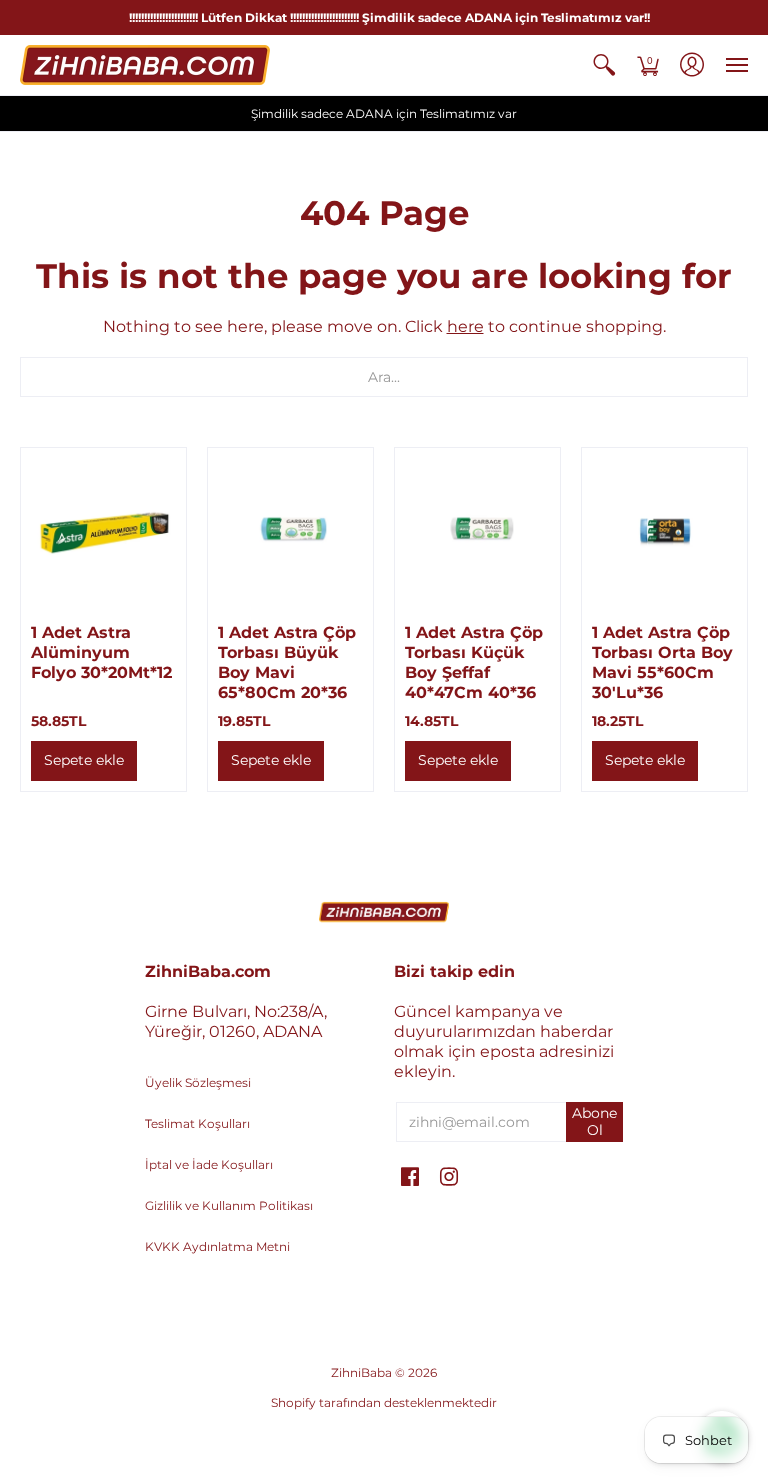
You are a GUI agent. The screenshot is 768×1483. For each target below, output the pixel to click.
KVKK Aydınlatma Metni (217, 1246)
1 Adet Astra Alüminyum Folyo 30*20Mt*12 (101, 652)
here (465, 326)
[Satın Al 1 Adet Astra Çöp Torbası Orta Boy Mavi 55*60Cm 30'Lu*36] (664, 530)
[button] (604, 65)
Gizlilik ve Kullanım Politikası (229, 1205)
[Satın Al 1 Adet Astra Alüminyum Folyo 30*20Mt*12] (103, 530)
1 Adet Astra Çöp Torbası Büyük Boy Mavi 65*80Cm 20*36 (287, 662)
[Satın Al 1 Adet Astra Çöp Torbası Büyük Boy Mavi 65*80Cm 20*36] (290, 530)
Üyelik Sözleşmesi (198, 1082)
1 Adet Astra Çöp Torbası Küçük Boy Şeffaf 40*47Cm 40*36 (474, 662)
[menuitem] (604, 65)
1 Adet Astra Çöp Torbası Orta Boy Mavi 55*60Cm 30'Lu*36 (662, 662)
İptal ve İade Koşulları (209, 1164)
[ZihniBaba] (145, 65)
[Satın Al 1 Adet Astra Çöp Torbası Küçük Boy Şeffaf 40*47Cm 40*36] (477, 530)
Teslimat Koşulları (197, 1123)
